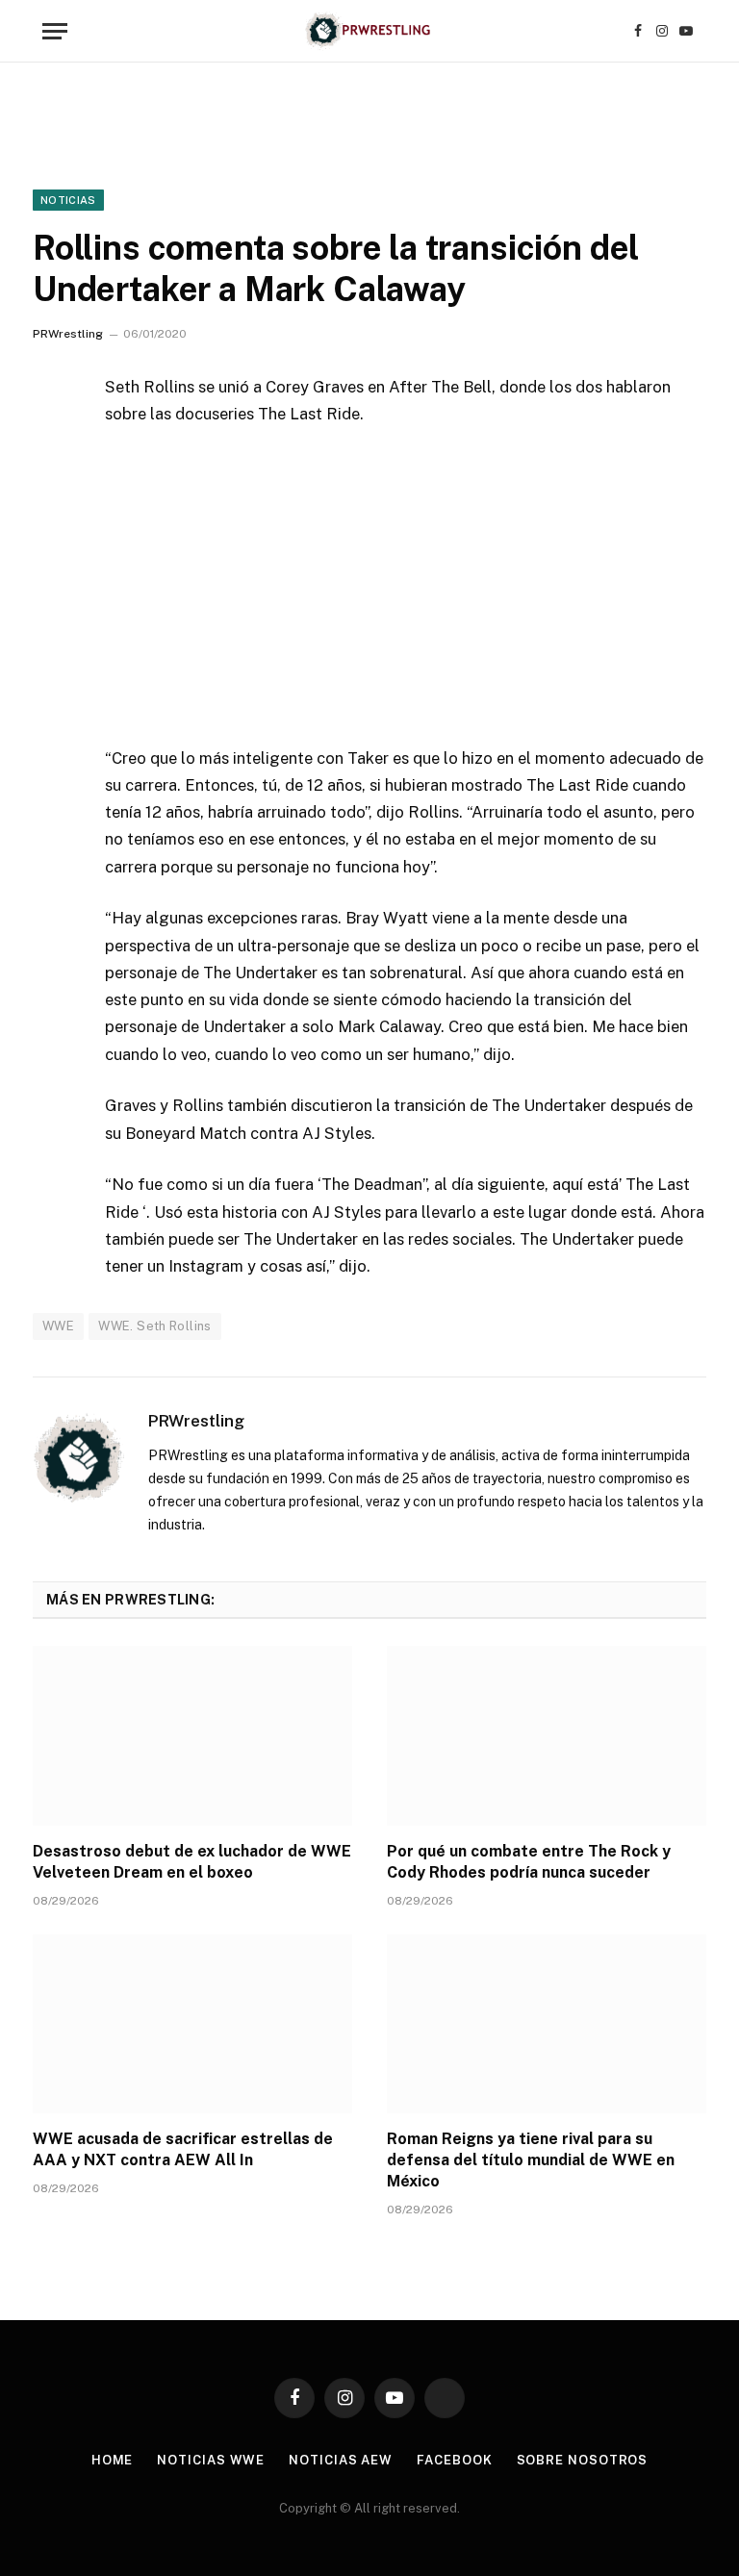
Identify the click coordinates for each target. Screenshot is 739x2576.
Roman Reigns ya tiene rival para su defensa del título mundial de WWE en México (531, 2160)
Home (113, 2460)
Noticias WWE (211, 2460)
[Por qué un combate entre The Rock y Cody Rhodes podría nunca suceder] (547, 1736)
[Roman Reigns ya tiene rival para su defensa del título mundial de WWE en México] (547, 2024)
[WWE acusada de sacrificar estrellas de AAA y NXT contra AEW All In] (192, 2024)
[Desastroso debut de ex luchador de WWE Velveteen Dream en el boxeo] (192, 1736)
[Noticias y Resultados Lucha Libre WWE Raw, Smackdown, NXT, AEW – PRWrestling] (369, 31)
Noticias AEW (341, 2460)
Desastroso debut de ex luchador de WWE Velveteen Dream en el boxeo (192, 1862)
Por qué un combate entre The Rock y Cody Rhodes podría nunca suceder (529, 1862)
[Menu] (55, 31)
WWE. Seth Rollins (155, 1326)
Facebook (454, 2460)
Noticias (68, 200)
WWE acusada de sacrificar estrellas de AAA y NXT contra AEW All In (183, 2149)
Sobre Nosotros (583, 2460)
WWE (58, 1326)
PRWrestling (68, 334)
